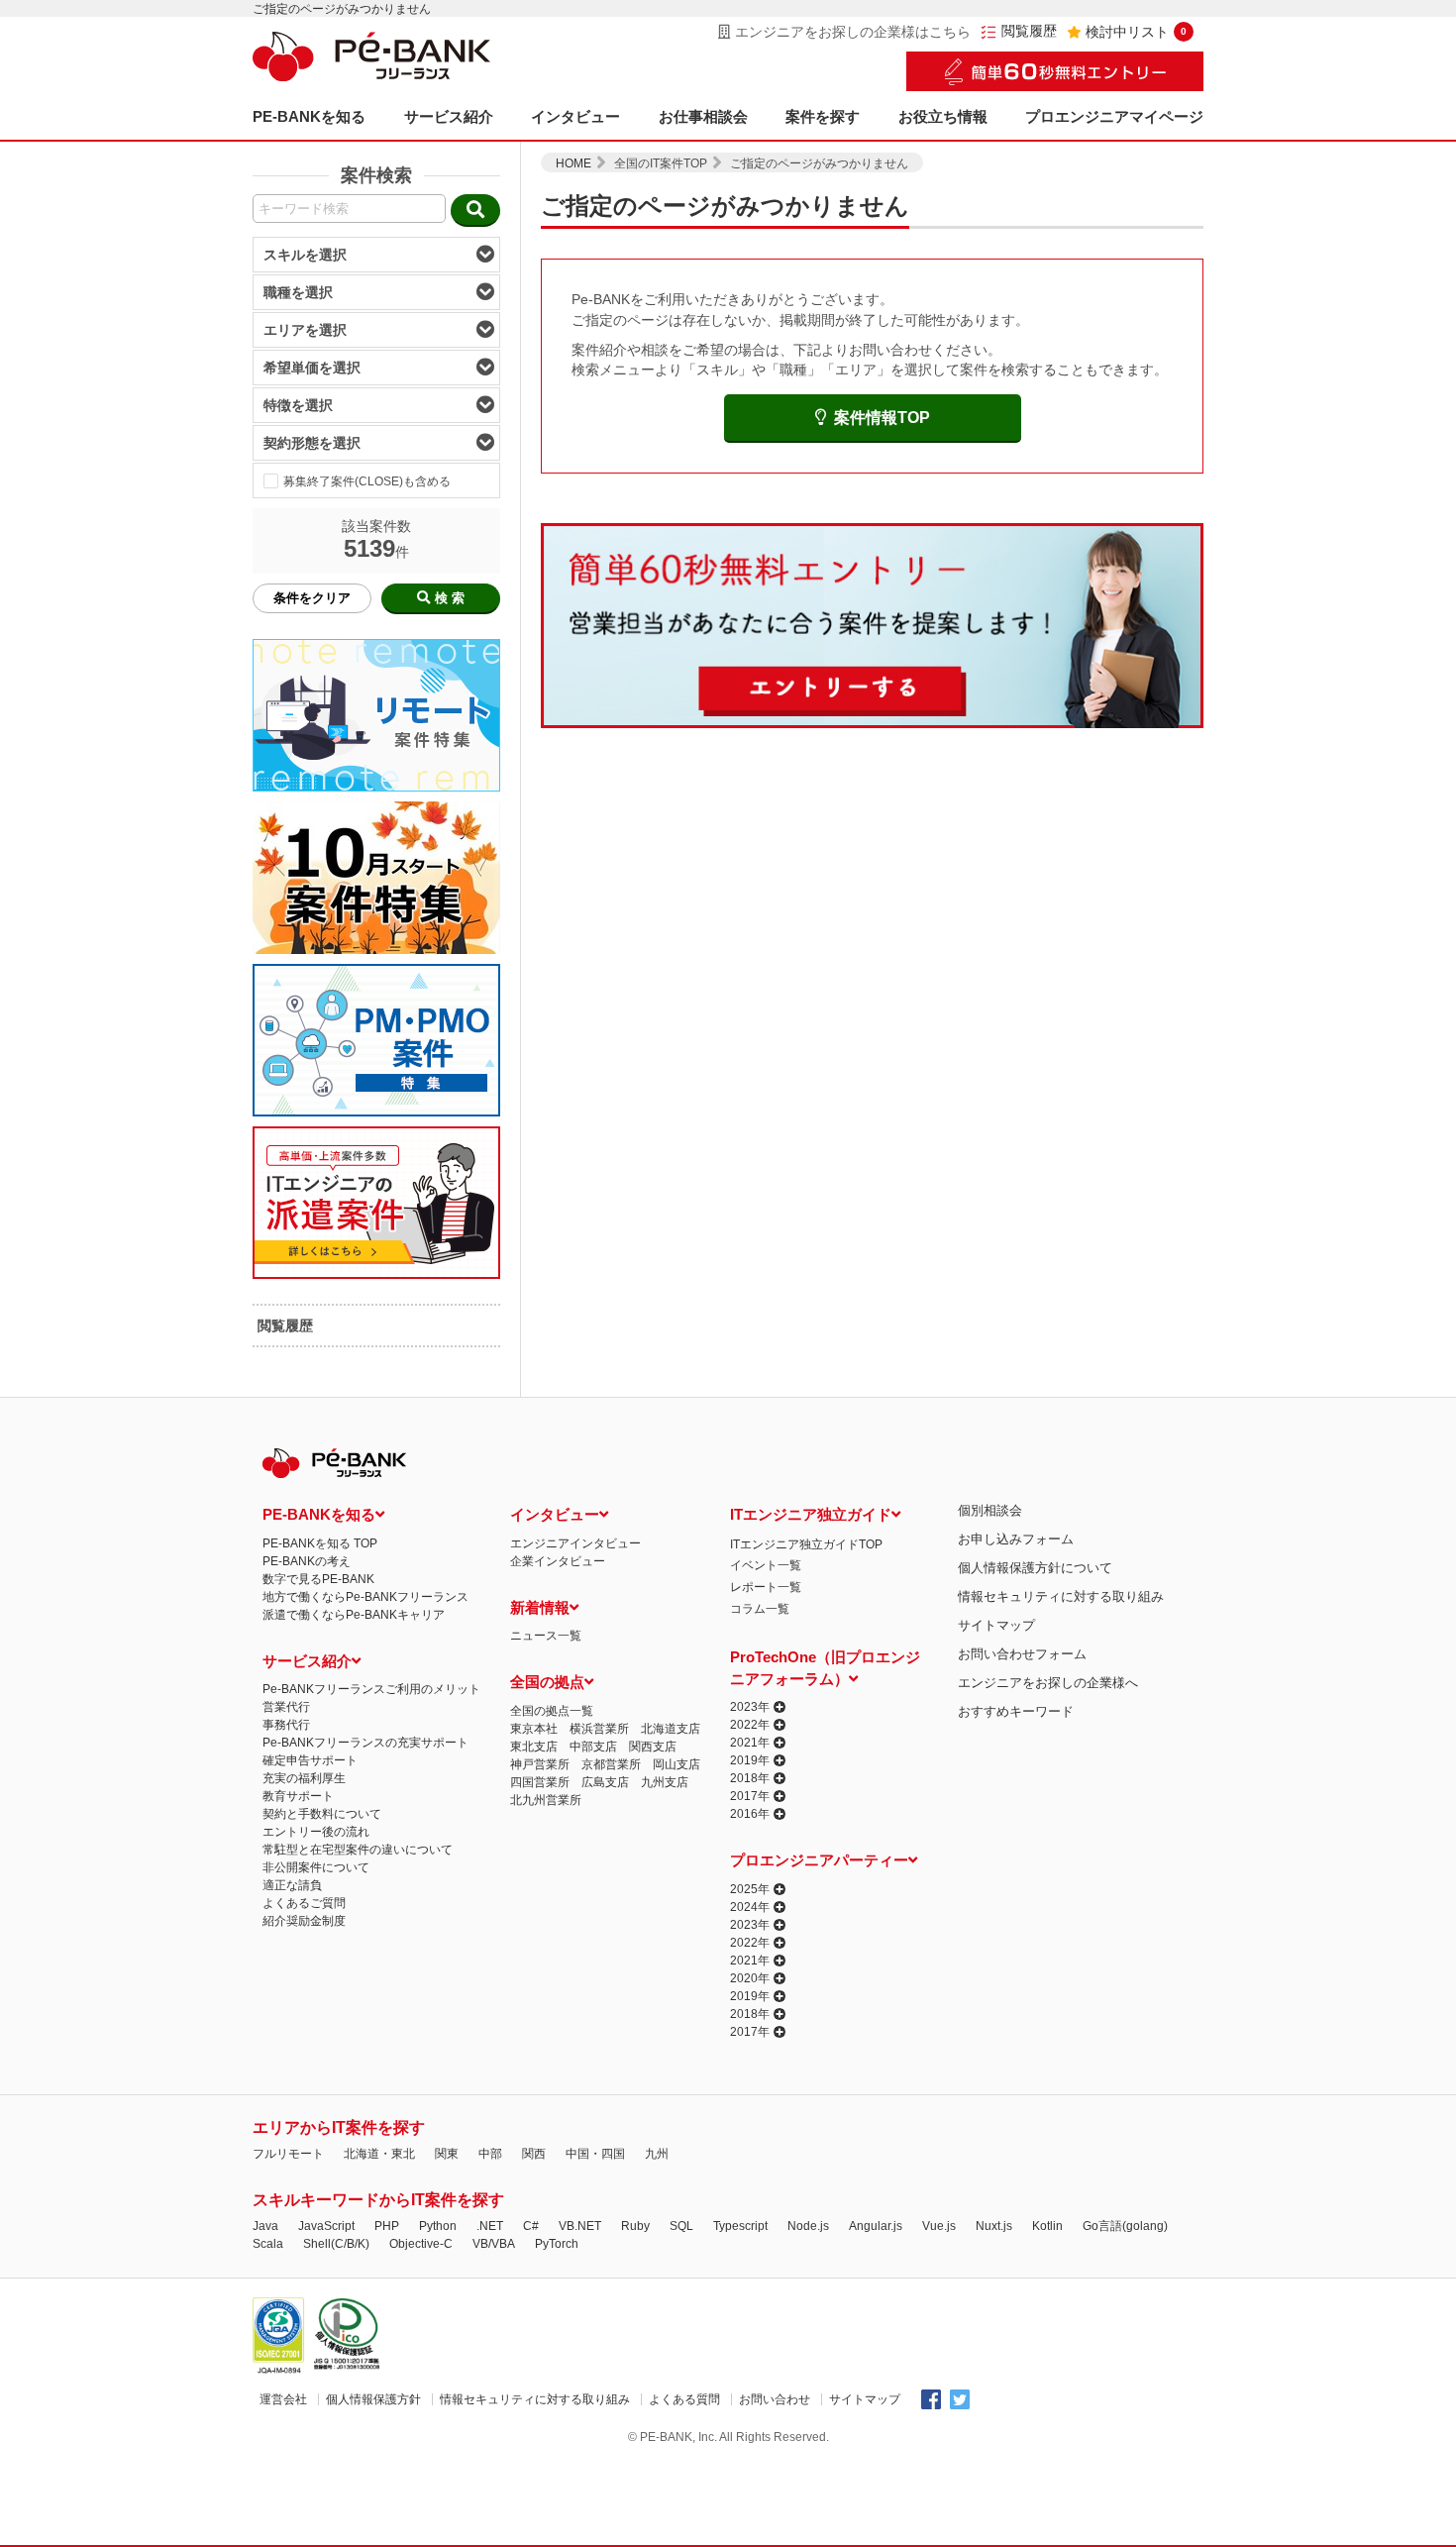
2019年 (750, 1760)
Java (265, 2226)
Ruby (635, 2226)
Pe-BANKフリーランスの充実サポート (365, 1743)
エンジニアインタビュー (575, 1543)
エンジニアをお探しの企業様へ (1048, 1683)
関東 (447, 2154)
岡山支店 (676, 1764)
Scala (268, 2244)
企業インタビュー (558, 1561)
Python (438, 2226)
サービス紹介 (449, 116)
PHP (387, 2226)
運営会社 (283, 2399)
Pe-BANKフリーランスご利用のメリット (371, 1689)
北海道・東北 (379, 2154)
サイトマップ (996, 1625)
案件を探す (823, 116)
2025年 (750, 1889)
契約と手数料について (322, 1814)
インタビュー (575, 116)
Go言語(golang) (1125, 2226)
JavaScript (326, 2226)
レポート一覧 (766, 1587)
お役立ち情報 (943, 116)
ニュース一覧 (546, 1636)
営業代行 (286, 1707)
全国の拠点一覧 (552, 1711)
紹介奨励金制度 (304, 1921)
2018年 (750, 1778)
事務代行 (286, 1725)
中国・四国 (595, 2154)
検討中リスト (1136, 32)
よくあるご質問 (304, 1903)
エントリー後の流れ (316, 1832)
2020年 (750, 1978)
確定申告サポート (310, 1760)
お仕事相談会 (703, 116)
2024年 (750, 1907)
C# (531, 2226)
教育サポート (298, 1796)
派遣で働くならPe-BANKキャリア (354, 1615)
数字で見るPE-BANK (318, 1579)
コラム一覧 (760, 1609)
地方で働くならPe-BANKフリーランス (365, 1597)
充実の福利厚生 (304, 1778)
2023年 (750, 1707)
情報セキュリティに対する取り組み (1061, 1596)
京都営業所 (611, 1764)
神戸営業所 (540, 1764)
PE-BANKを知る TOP (320, 1543)
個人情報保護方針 (373, 2399)
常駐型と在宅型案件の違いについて (358, 1850)
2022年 (750, 1725)
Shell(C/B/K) (336, 2244)
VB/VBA (494, 2244)
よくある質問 (684, 2399)
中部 (490, 2154)
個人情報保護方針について (1035, 1568)
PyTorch (557, 2244)
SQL (681, 2226)
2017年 (750, 1796)
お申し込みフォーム (1016, 1539)
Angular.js (876, 2226)
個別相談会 (990, 1510)
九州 (657, 2154)
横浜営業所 (599, 1729)
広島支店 (605, 1782)
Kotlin (1047, 2226)
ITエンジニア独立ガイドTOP (806, 1544)
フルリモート (288, 2154)
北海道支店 (671, 1729)
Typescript (740, 2226)
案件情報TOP (882, 418)
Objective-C (421, 2244)
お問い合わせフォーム (1022, 1654)
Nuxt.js (994, 2226)
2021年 (750, 1743)
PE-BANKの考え (307, 1561)
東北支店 (534, 1747)
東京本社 (534, 1729)
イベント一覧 (766, 1565)
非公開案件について (316, 1867)
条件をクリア (312, 598)
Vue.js (939, 2226)
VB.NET (580, 2226)
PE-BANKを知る (309, 116)
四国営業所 (540, 1782)
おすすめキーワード (1016, 1711)
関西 (534, 2154)
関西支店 (653, 1747)
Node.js (808, 2226)
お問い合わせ (775, 2399)
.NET (490, 2226)
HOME (573, 163)
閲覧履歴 (1029, 31)
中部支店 (593, 1747)
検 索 (450, 598)
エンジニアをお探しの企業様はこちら (853, 32)
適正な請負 (292, 1885)
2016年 (750, 1814)
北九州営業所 (546, 1800)
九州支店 (665, 1782)
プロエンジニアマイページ (1114, 116)
